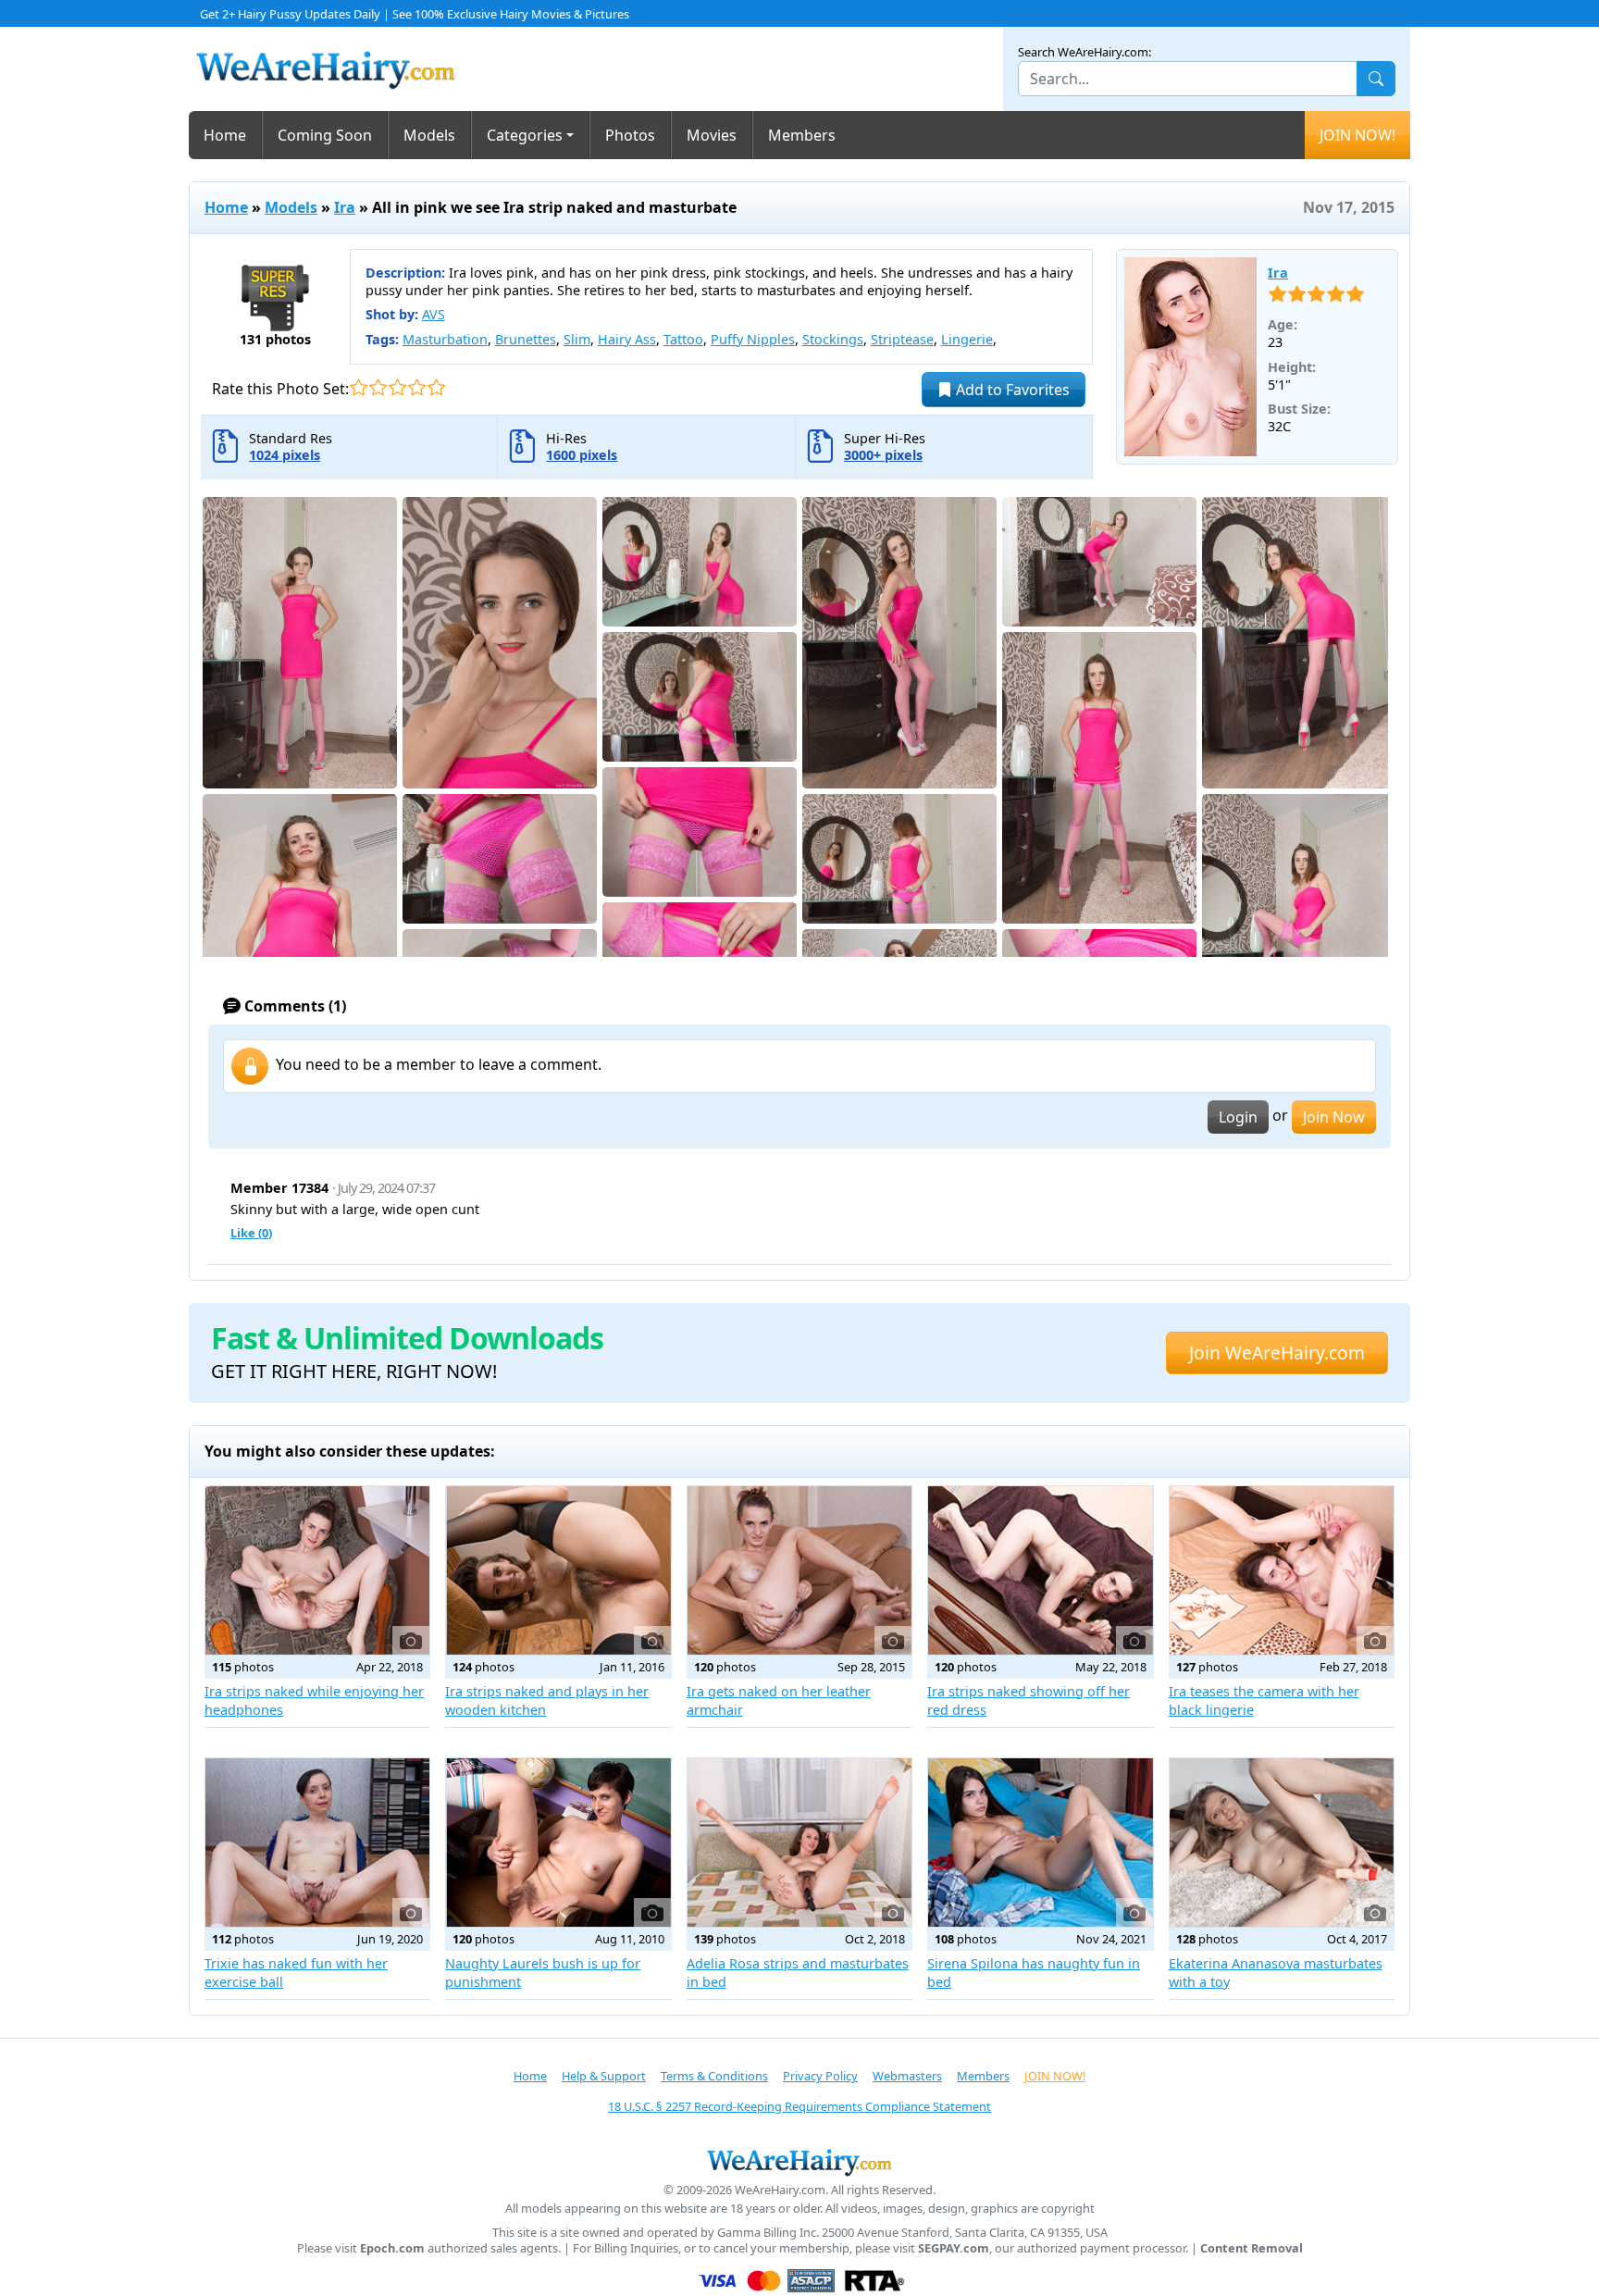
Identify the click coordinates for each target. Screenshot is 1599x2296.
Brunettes (526, 339)
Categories (525, 135)
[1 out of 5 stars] (359, 387)
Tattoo (683, 339)
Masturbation (445, 339)
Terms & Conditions (714, 2076)
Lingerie (967, 339)
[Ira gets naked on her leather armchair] (799, 1570)
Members (802, 135)
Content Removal (1252, 2248)
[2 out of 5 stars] (378, 387)
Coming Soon (325, 135)
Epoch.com (392, 2248)
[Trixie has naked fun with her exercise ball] (317, 1843)
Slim (577, 339)
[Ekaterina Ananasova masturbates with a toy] (1282, 1843)
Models (429, 135)
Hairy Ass (627, 339)
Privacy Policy (820, 2076)
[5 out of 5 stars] (436, 387)
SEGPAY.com (954, 2248)
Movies (712, 135)
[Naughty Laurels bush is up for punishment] (558, 1843)
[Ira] (1191, 357)
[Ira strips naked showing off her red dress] (1040, 1570)
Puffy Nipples (753, 339)
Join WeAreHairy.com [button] (1277, 1353)
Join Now (1334, 1117)
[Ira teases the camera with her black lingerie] (1282, 1570)
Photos (630, 135)
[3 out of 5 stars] (397, 387)
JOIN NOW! (1357, 135)
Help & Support (604, 2076)
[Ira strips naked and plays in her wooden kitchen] (558, 1570)
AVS (434, 314)
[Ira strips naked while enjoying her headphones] (317, 1570)
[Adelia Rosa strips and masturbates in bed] (799, 1843)
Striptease (902, 339)
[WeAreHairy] (799, 2162)
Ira (345, 207)
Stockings (833, 339)
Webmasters (907, 2076)
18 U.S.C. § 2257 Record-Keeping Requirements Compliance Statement (799, 2106)
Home (225, 135)
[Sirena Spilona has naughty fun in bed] (1040, 1843)
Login (1238, 1117)
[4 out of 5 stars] (417, 387)
